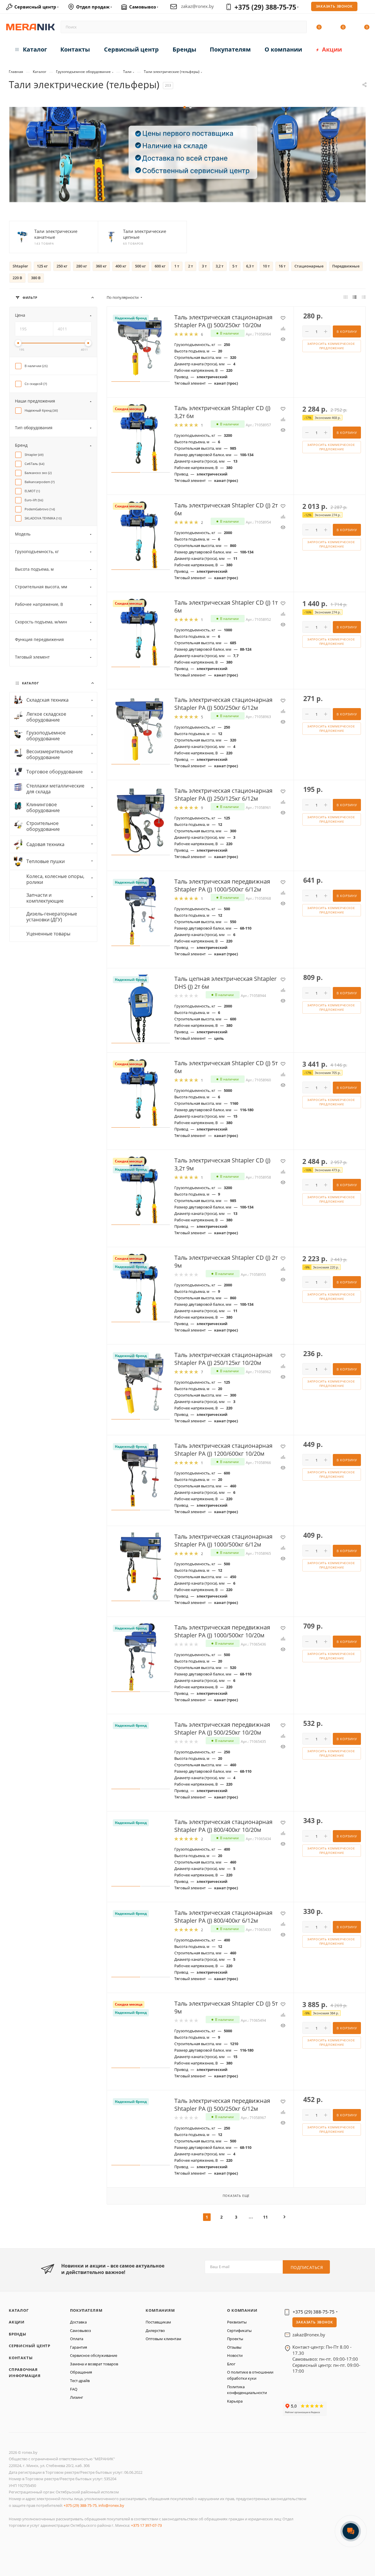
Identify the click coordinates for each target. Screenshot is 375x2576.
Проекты (235, 2339)
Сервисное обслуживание (94, 2355)
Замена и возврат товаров (94, 2364)
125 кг (42, 266)
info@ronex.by (111, 2505)
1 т (177, 266)
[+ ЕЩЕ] (357, 48)
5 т (235, 266)
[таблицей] (364, 297)
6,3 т (250, 266)
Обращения (81, 2372)
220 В (17, 278)
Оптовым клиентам (163, 2339)
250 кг (62, 266)
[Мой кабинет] (367, 8)
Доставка (78, 2322)
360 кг (101, 266)
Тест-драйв (80, 2381)
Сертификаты (239, 2330)
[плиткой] (346, 297)
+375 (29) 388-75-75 (265, 7)
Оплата (77, 2339)
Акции (17, 2322)
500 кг (140, 266)
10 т (266, 266)
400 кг (121, 266)
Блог (231, 2364)
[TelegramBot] (323, 2394)
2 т (191, 266)
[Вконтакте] (288, 2394)
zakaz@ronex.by (197, 6)
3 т (204, 266)
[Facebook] (300, 2394)
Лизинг (77, 2397)
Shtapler (20, 266)
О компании (242, 2310)
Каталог (19, 2310)
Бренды (18, 2334)
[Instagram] (311, 2394)
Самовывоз (80, 2330)
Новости (235, 2355)
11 (265, 2217)
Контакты (21, 2358)
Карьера (235, 2401)
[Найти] (300, 27)
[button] (185, 107)
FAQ (74, 2389)
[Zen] (356, 2394)
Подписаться (307, 2267)
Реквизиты (237, 2322)
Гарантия (79, 2347)
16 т (282, 266)
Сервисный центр (30, 2346)
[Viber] (346, 2394)
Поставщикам (158, 2322)
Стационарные (309, 266)
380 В (36, 278)
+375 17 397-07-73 (146, 2525)
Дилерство (155, 2330)
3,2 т (220, 266)
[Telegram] (334, 2394)
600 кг (160, 266)
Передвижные (346, 266)
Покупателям (86, 2310)
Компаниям (160, 2310)
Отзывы (234, 2347)
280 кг (82, 266)
